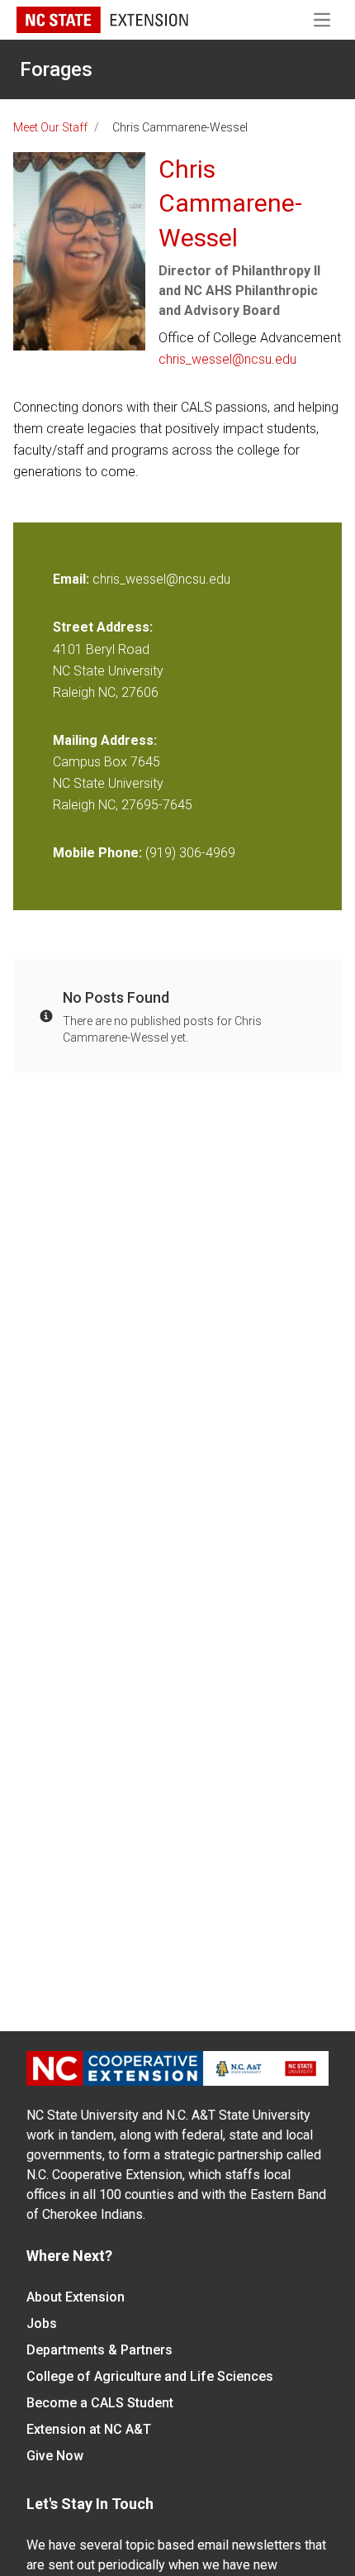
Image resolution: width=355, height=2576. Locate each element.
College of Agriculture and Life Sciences (150, 2376)
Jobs (42, 2323)
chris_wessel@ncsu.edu (227, 359)
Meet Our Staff (50, 127)
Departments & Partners (99, 2350)
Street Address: (103, 627)
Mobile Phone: (97, 853)
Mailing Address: (105, 740)
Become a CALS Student (100, 2403)
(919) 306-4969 (190, 853)
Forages (56, 69)
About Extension (76, 2297)
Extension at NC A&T (89, 2429)
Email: (73, 579)
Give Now (55, 2456)
